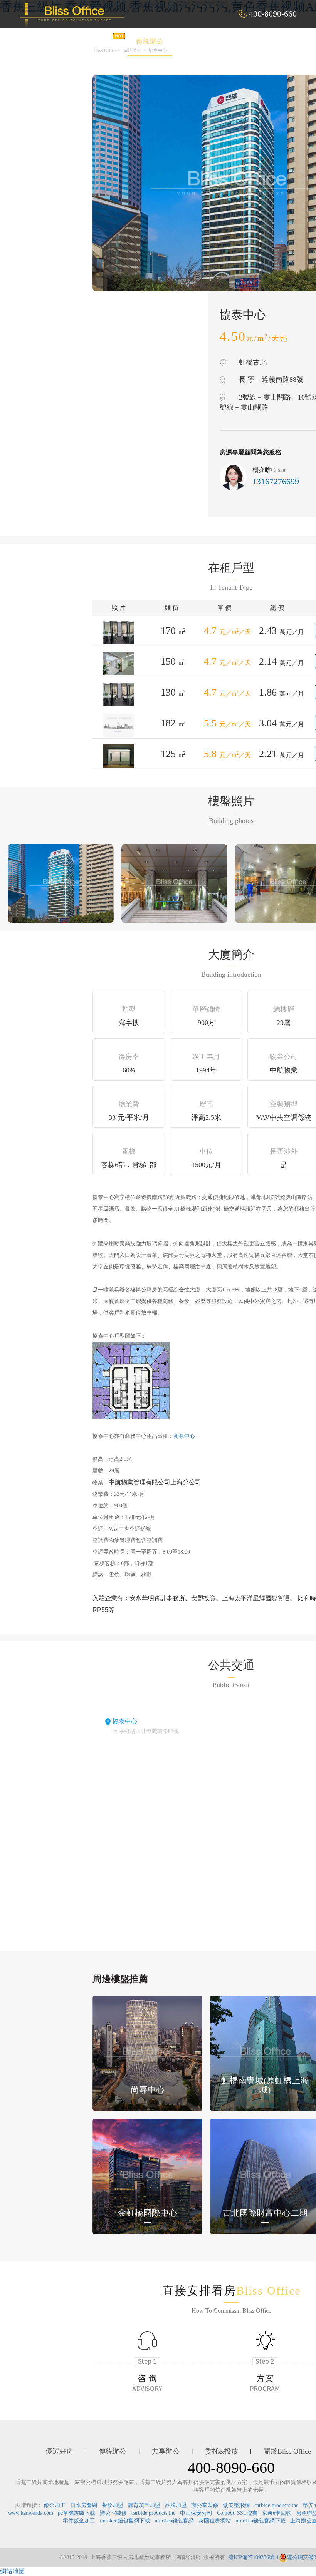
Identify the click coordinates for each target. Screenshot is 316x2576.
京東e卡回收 (277, 2513)
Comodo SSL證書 (237, 2513)
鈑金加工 (55, 2505)
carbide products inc (276, 2505)
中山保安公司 (196, 2513)
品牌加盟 (176, 2505)
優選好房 (97, 41)
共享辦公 (202, 41)
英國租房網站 (215, 2521)
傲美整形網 (236, 2505)
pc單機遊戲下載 (76, 2513)
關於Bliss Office (287, 2451)
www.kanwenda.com (31, 2513)
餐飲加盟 (113, 2505)
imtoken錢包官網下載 (125, 2521)
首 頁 (51, 41)
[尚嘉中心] (147, 2053)
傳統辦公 (150, 41)
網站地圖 (12, 2571)
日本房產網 (84, 2505)
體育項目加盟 (144, 2505)
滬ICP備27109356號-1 (254, 2557)
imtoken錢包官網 (174, 2521)
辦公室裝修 (205, 2505)
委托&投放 (257, 41)
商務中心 (184, 1436)
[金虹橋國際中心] (147, 2176)
